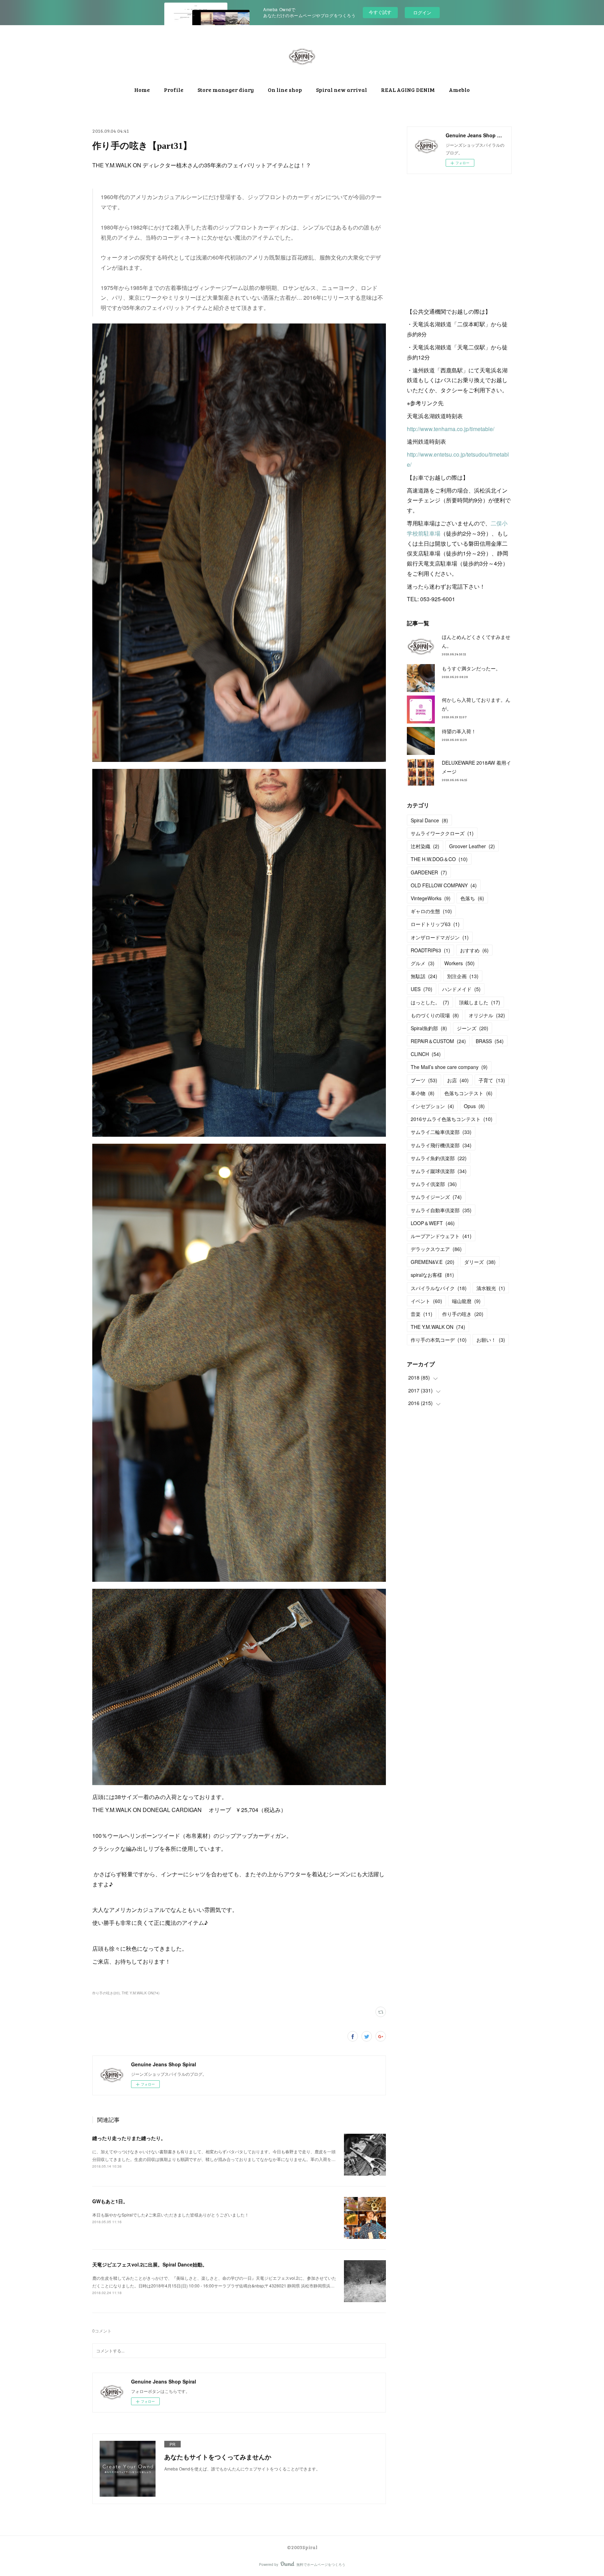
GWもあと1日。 (110, 2201)
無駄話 (424, 976)
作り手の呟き (463, 1314)
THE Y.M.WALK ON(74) (141, 1993)
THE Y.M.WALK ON (438, 1327)
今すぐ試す (380, 12)
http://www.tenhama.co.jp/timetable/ (451, 429)
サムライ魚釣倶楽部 (439, 1158)
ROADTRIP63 (430, 950)
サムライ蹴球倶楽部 (439, 1171)
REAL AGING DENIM (408, 90)
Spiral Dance (429, 820)
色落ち (472, 898)
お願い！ (491, 1340)
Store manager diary (226, 90)
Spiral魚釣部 (429, 1028)
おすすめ (474, 950)
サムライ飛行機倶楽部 (441, 1145)
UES (422, 989)
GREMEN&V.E (433, 1262)
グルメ (423, 963)
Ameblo (459, 90)
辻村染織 (425, 846)
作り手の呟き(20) (106, 1993)
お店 (458, 1080)
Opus (474, 1106)
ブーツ (424, 1080)
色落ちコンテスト (468, 1093)
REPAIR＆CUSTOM (438, 1041)
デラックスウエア (436, 1249)
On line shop (285, 90)
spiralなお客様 (432, 1275)
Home (142, 90)
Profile (174, 90)
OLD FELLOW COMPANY (444, 885)
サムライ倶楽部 (434, 1184)
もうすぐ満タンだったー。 (471, 668)
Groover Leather (472, 846)
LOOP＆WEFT (433, 1223)
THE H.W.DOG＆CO (439, 859)
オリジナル (487, 1015)
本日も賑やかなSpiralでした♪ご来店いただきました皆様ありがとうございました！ (171, 2215)
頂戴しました (480, 1002)
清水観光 (491, 1288)
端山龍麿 (466, 1301)
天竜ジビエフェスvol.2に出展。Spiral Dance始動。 (150, 2264)
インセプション (432, 1106)
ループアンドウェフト (441, 1236)
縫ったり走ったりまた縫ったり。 (129, 2138)
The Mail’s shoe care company (449, 1067)
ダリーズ (480, 1262)
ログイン (422, 12)
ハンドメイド (461, 989)
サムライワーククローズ (442, 833)
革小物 (423, 1093)
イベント (426, 1301)
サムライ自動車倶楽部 (441, 1210)
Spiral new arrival (341, 90)
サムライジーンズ (436, 1197)
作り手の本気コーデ (439, 1340)
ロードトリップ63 (435, 924)
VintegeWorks (431, 898)
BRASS (490, 1041)
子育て (492, 1080)
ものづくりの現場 (435, 1015)
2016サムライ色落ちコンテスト (452, 1119)
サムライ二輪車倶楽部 (441, 1132)
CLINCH (426, 1054)
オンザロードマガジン (440, 937)
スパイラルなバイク (439, 1288)
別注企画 (463, 976)
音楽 (422, 1314)
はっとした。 (430, 1002)
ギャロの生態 (431, 911)
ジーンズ (473, 1028)
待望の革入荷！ (459, 731)
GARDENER (429, 872)
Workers (459, 963)
